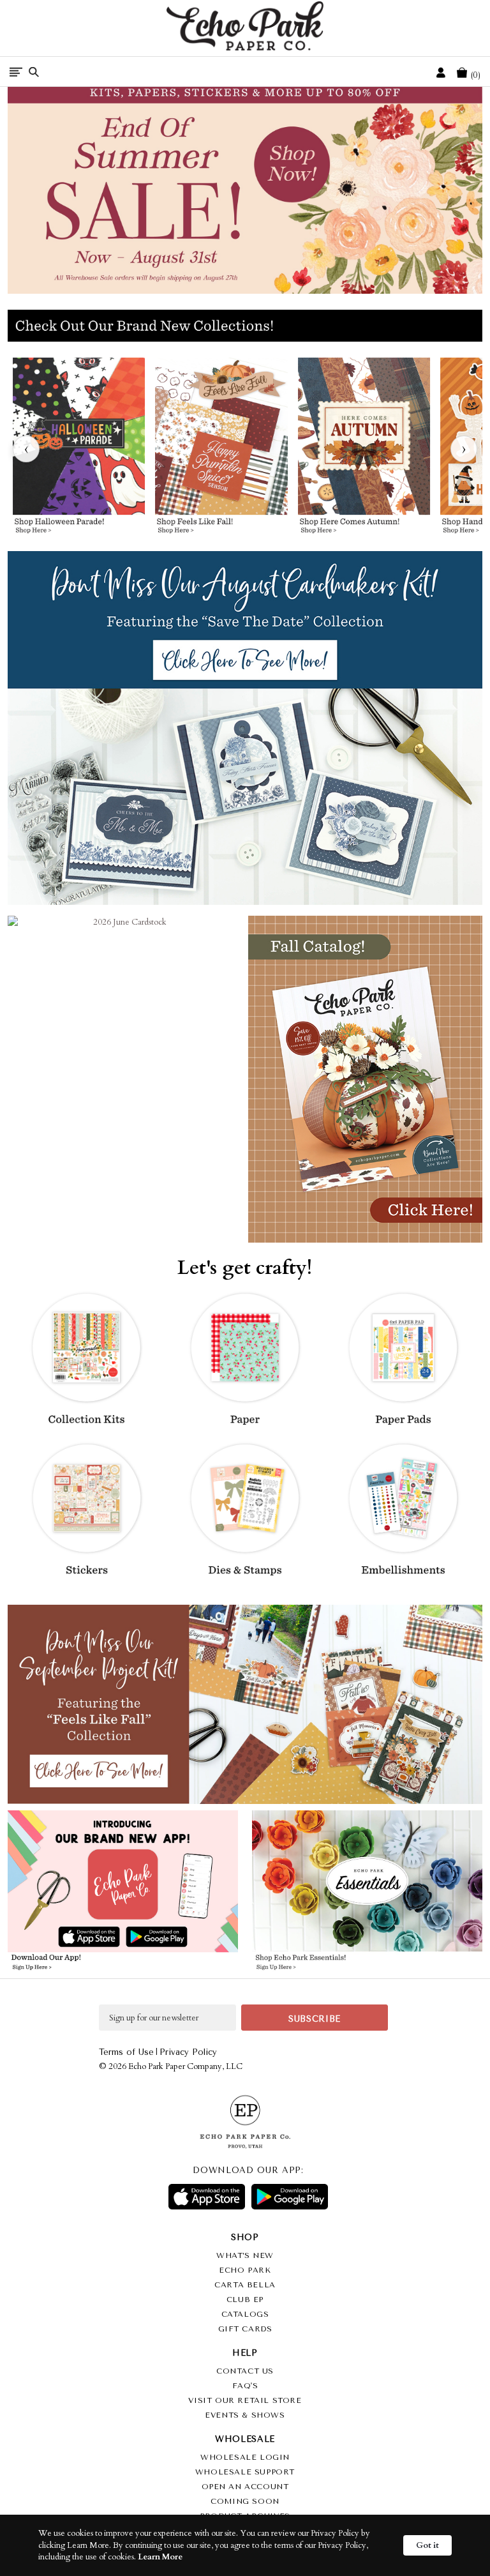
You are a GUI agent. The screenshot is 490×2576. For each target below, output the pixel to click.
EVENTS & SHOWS (245, 2415)
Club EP (245, 2299)
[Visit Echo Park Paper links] (123, 1868)
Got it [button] (427, 2545)
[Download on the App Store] (207, 2197)
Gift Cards (245, 2329)
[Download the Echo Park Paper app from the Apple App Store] (66, 1938)
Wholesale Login (245, 2457)
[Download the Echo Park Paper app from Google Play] (179, 1938)
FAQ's (245, 2386)
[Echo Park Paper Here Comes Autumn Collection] (363, 449)
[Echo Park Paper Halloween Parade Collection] (79, 449)
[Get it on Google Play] (290, 2197)
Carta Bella (245, 2285)
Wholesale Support (245, 2472)
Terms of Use (126, 2052)
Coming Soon (245, 2501)
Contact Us (245, 2371)
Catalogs (245, 2314)
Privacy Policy (188, 2052)
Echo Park (245, 2270)
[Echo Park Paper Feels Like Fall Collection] (221, 449)
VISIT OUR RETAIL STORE (245, 2400)
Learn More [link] (160, 2557)
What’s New (245, 2255)
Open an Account (245, 2487)
